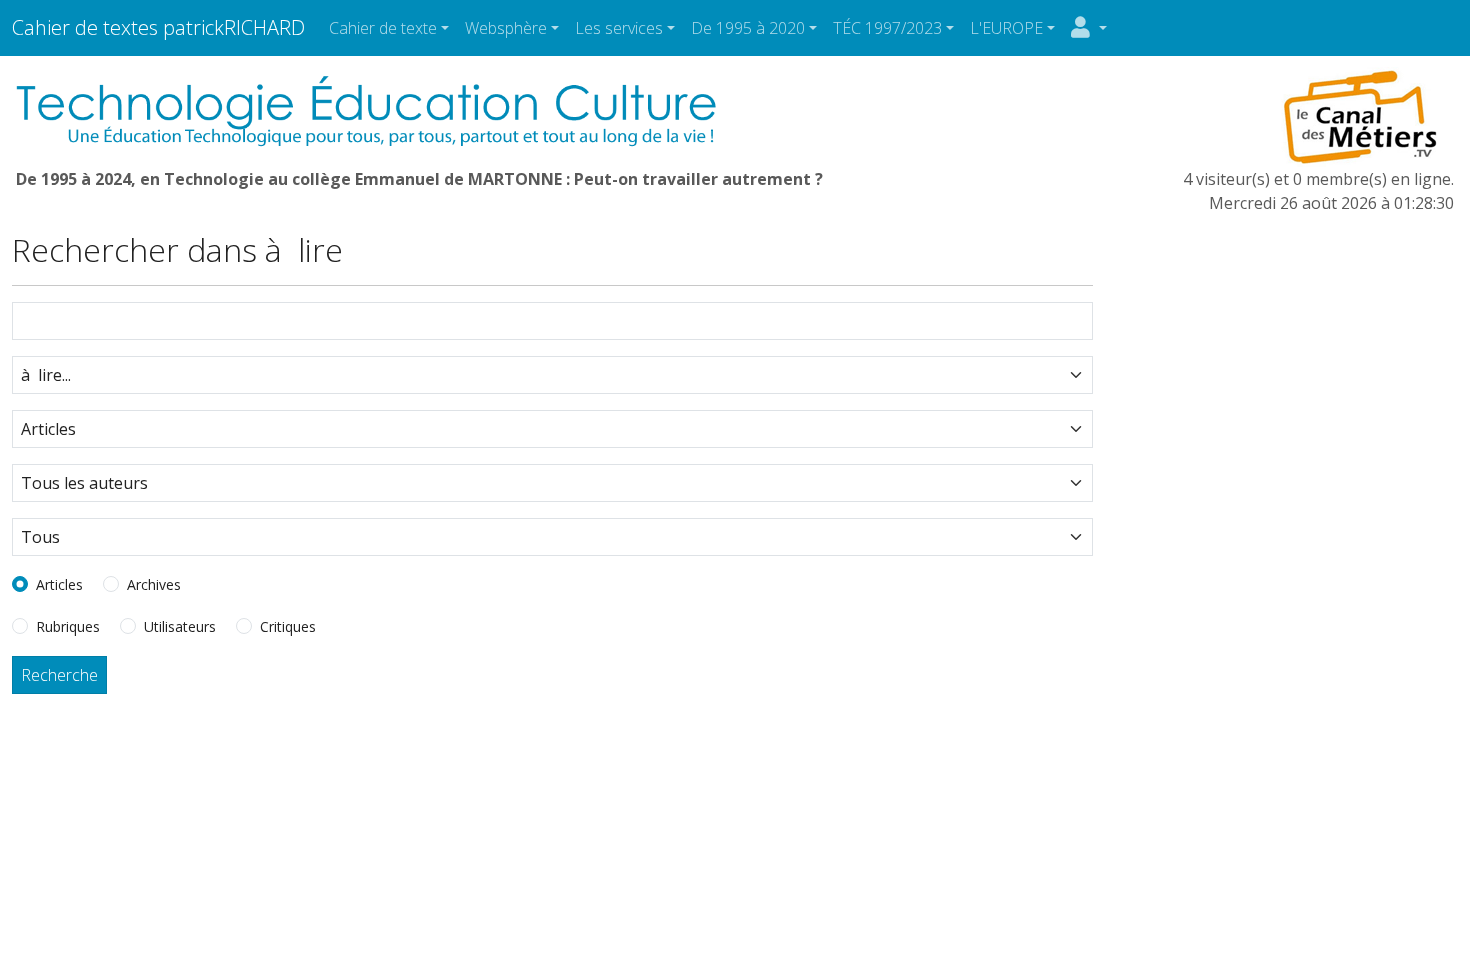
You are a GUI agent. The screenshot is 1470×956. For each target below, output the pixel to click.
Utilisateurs (180, 626)
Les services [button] (619, 28)
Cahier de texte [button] (383, 28)
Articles (59, 584)
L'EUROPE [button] (1006, 28)
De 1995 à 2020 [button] (748, 28)
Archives (154, 584)
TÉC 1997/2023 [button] (887, 28)
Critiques (288, 626)
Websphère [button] (506, 28)
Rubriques (68, 626)
